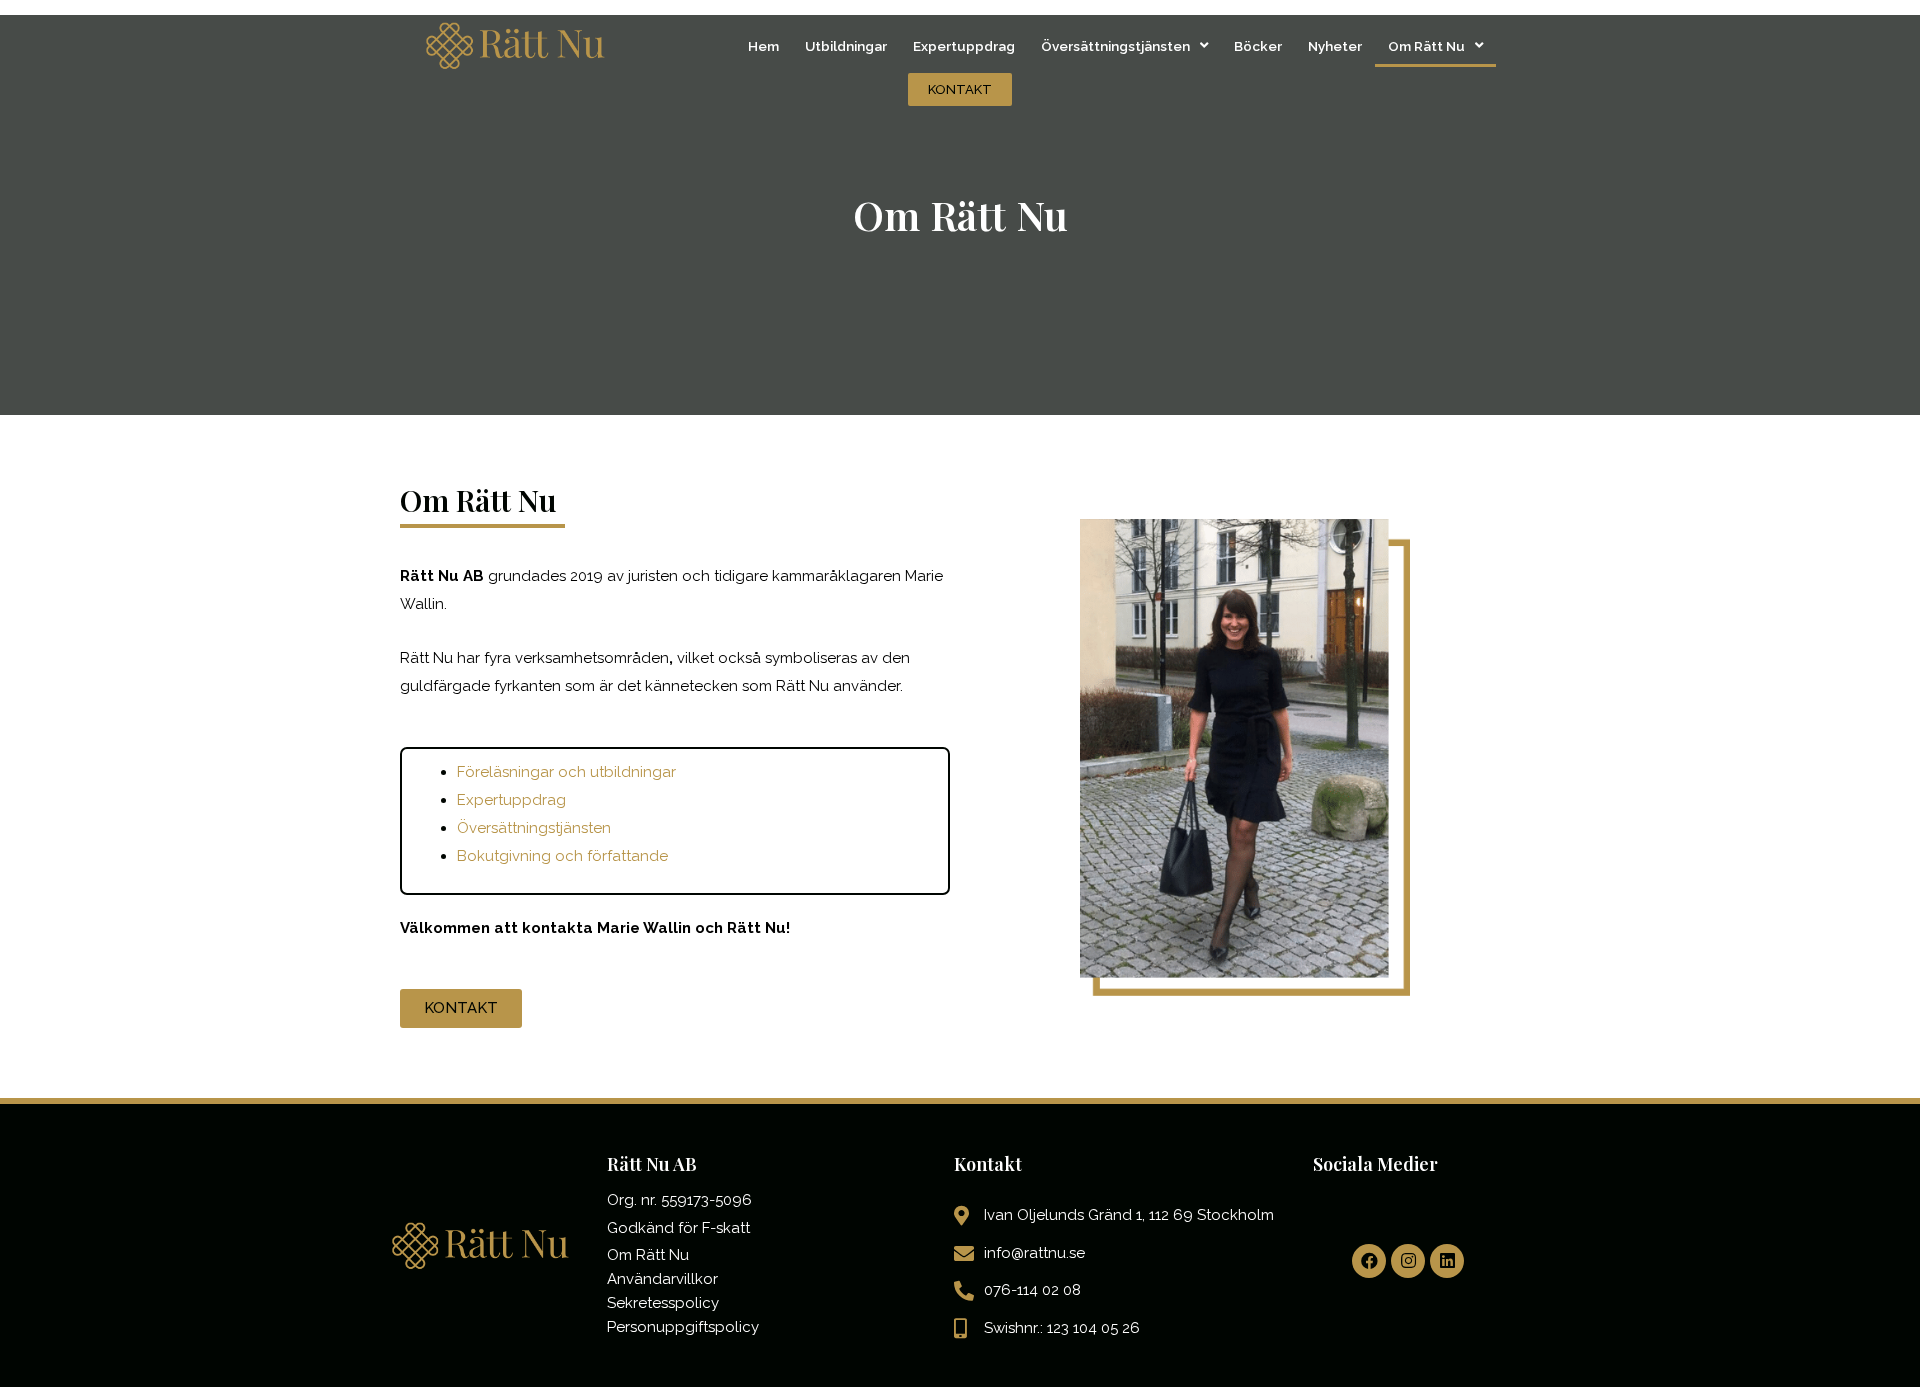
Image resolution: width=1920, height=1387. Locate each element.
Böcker (1258, 46)
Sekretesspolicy (663, 1303)
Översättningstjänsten (1115, 46)
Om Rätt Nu (1426, 46)
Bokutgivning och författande (562, 856)
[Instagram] (1408, 1261)
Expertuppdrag (964, 46)
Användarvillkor (662, 1279)
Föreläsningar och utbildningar (566, 772)
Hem (763, 46)
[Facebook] (1369, 1261)
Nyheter (1335, 46)
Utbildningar (846, 46)
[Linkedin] (1447, 1261)
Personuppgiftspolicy (683, 1327)
